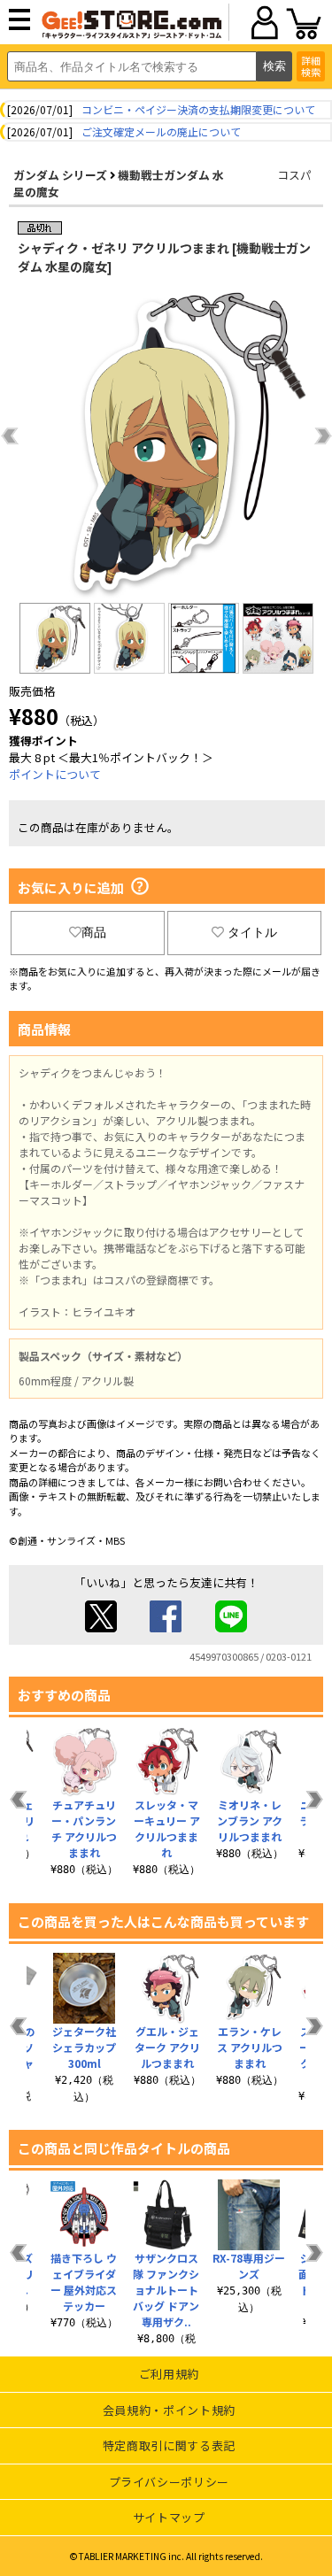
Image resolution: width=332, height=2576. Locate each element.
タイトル (252, 932)
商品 (94, 932)
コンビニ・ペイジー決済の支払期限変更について (198, 109)
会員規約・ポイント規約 (169, 2410)
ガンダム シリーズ (60, 175)
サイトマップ (169, 2517)
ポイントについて (55, 774)
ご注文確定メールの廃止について (161, 131)
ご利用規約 (169, 2374)
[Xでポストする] (101, 1627)
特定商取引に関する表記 (169, 2445)
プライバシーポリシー (170, 2482)
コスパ (294, 175)
